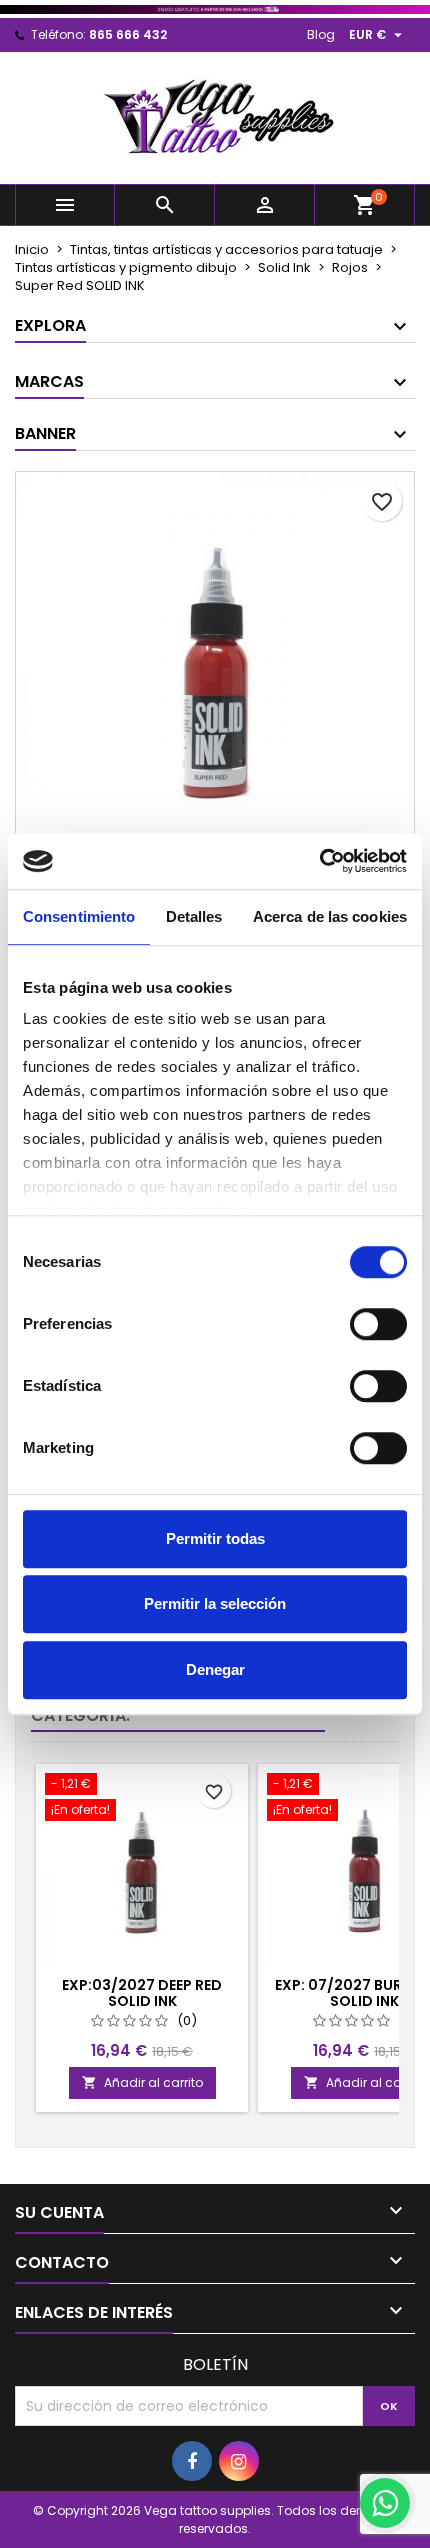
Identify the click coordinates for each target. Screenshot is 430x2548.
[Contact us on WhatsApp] (385, 2503)
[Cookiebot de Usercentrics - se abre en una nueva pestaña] (319, 861)
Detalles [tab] (194, 916)
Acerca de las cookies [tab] (330, 916)
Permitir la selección (215, 1603)
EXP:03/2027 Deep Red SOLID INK (142, 1993)
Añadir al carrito (142, 2082)
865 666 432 (128, 34)
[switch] (378, 1324)
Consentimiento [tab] (79, 916)
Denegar (215, 1669)
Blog (321, 34)
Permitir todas (215, 1538)
